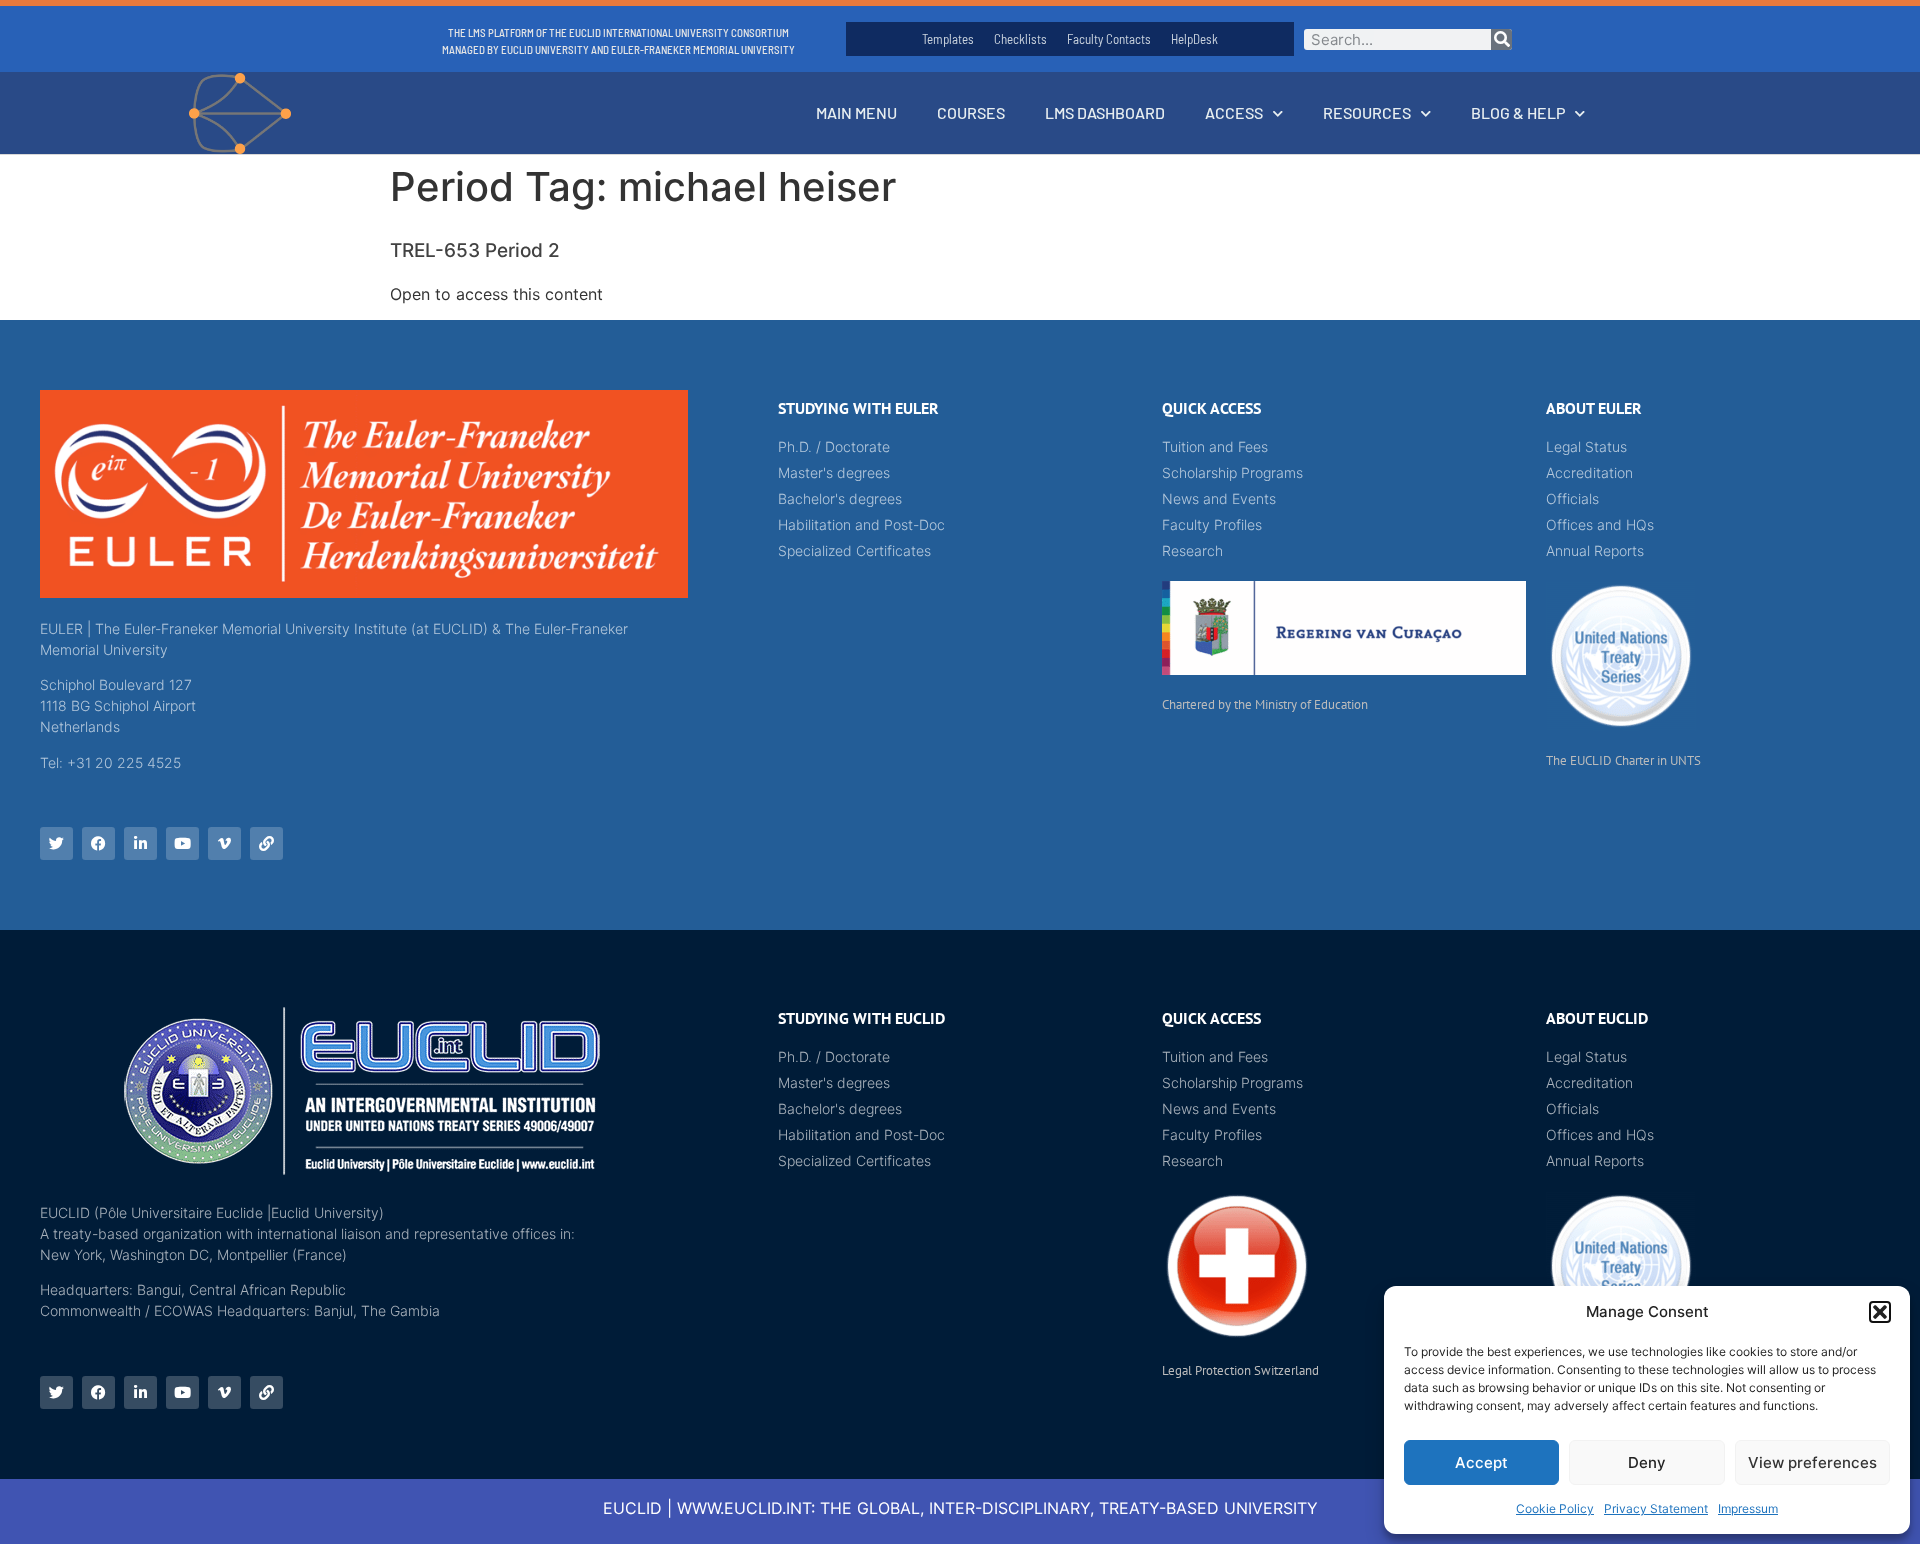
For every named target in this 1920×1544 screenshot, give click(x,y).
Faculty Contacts (1109, 39)
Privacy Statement (1656, 1508)
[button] (1880, 1312)
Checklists (1020, 39)
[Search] (1501, 39)
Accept (1481, 1462)
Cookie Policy (1555, 1508)
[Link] (266, 843)
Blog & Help (1518, 112)
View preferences (1812, 1462)
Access (1234, 112)
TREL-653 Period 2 (475, 250)
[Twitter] (56, 843)
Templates (948, 39)
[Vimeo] (224, 843)
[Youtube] (182, 843)
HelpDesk (1194, 39)
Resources (1367, 112)
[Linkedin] (140, 843)
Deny (1647, 1462)
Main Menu (856, 112)
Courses (971, 112)
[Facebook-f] (98, 843)
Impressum (1748, 1508)
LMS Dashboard (1105, 112)
